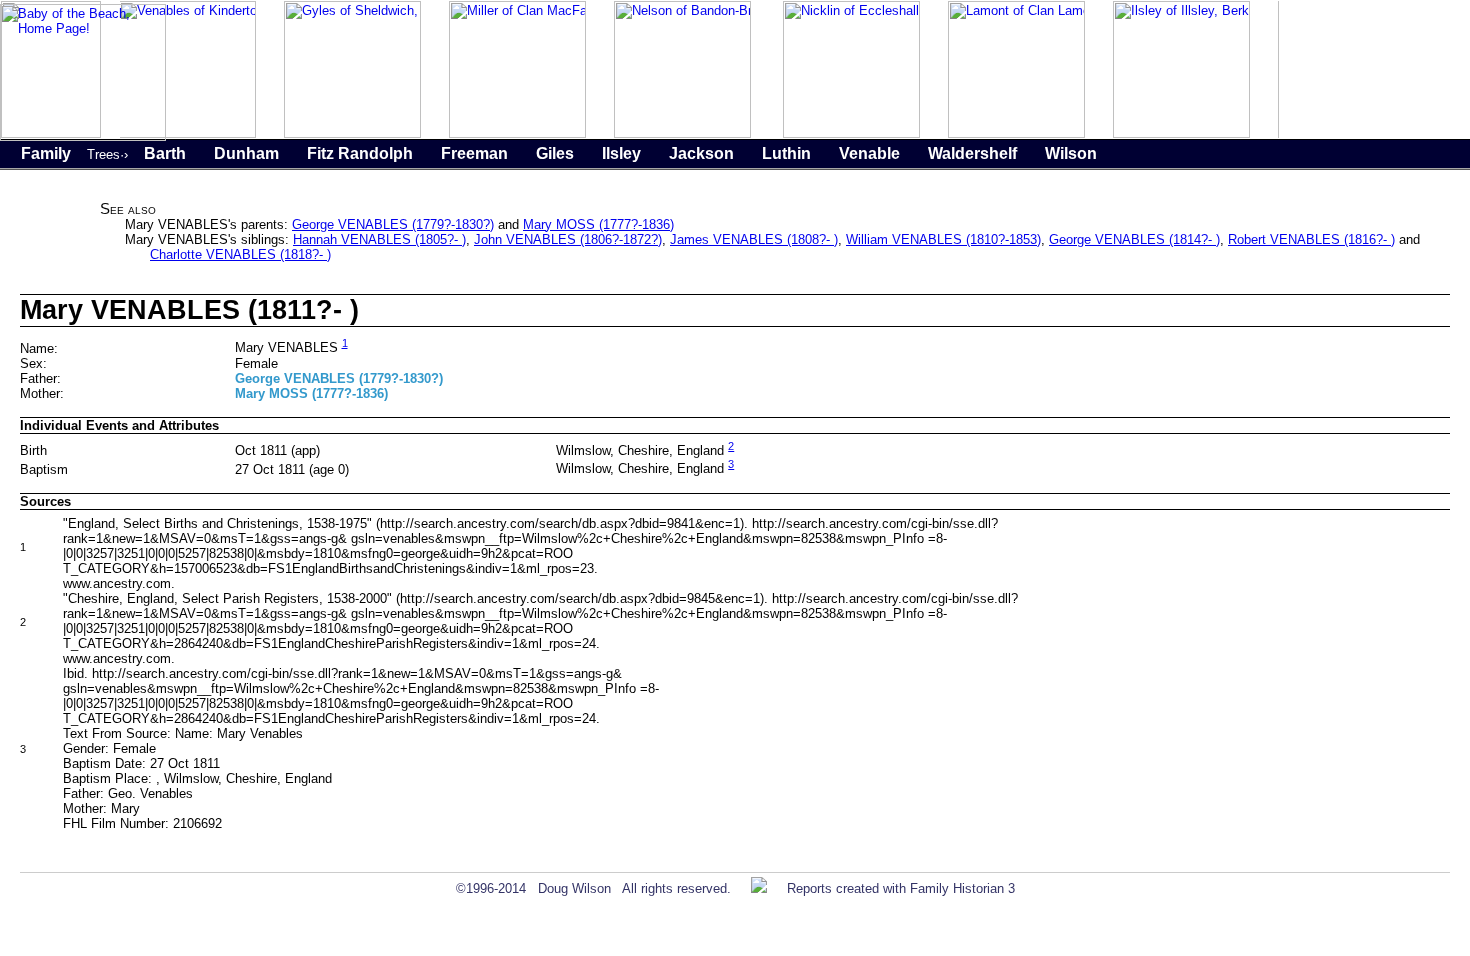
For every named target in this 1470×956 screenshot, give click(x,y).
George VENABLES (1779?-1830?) (393, 224)
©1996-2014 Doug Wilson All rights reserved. (593, 888)
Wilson (1071, 153)
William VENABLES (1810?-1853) (943, 239)
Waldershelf (972, 153)
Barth (165, 153)
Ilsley (621, 153)
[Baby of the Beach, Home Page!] (83, 136)
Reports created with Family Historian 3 (901, 888)
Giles (555, 153)
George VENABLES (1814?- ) (1134, 239)
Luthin (786, 153)
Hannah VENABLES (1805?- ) (379, 239)
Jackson (701, 153)
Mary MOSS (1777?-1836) (598, 224)
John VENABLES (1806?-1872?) (568, 239)
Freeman (474, 153)
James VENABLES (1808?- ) (754, 239)
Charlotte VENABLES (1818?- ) (240, 254)
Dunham (246, 153)
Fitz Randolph (360, 153)
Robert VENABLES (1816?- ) (1311, 239)
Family (46, 153)
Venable (869, 153)
